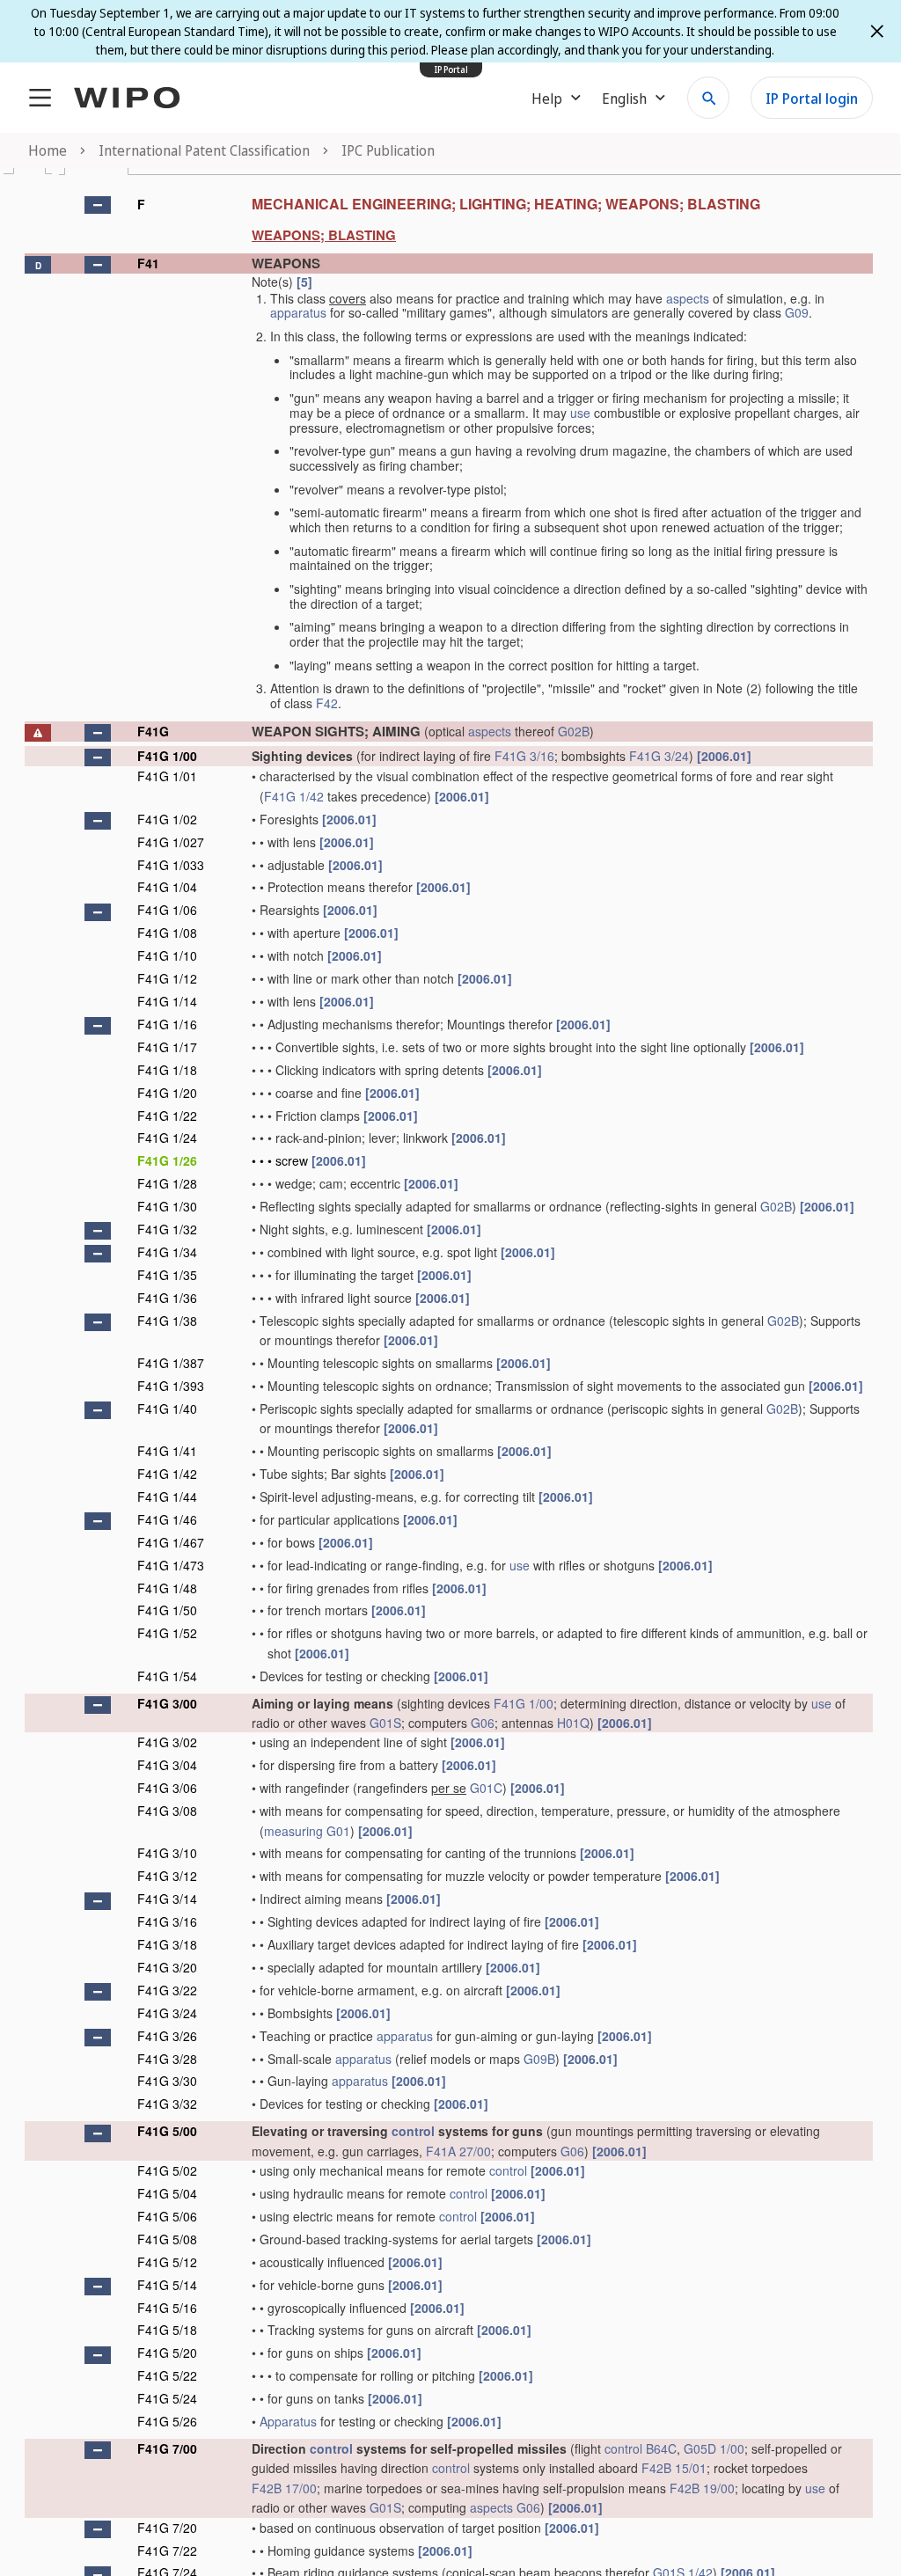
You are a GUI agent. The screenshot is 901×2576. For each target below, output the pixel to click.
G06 (483, 1723)
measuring (293, 1831)
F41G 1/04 (167, 887)
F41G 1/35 (167, 1275)
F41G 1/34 (167, 1252)
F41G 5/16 (167, 2308)
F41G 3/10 (167, 1853)
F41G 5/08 (167, 2239)
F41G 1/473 (171, 1565)
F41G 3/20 (167, 1967)
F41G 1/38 (167, 1321)
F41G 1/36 (167, 1298)
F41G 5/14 (167, 2285)
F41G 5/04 (167, 2193)
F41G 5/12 (167, 2262)
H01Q (573, 1723)
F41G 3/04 (167, 1765)
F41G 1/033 (171, 865)
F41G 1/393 (171, 1386)
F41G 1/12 (167, 978)
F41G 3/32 (167, 2104)
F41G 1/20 (167, 1093)
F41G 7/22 (167, 2550)
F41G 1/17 (167, 1047)
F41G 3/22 (167, 1990)
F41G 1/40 (167, 1409)
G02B (574, 731)
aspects (688, 298)
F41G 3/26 (167, 2036)
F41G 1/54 (167, 1676)
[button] (98, 205)
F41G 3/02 (167, 1742)
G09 (797, 312)
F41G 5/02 (167, 2170)
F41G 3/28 (167, 2059)
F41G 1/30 (167, 1206)
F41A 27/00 (458, 2151)
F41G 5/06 (167, 2216)
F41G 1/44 (167, 1497)
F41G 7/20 (167, 2528)
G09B (539, 2059)
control (413, 2131)
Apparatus (288, 2421)
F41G (153, 731)
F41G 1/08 (167, 933)
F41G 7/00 (167, 2448)
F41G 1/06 (167, 910)
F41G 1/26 (167, 1160)
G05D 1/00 (714, 2448)
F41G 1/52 (167, 1633)
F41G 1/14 (167, 1001)
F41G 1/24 (167, 1138)
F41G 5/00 (167, 2131)
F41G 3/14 (167, 1899)
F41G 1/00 (167, 756)
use (580, 413)
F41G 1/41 (167, 1451)
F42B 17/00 (284, 2488)
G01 (338, 1831)
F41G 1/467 (171, 1542)
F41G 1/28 (167, 1183)
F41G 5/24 (167, 2398)
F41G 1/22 (167, 1116)
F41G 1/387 (171, 1363)
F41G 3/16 (524, 756)
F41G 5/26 (167, 2421)
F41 (148, 263)
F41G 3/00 (167, 1703)
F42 (327, 703)
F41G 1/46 (167, 1519)
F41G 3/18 (167, 1944)
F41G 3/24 (659, 756)
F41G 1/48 (167, 1588)
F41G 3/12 (167, 1876)
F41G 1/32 (167, 1229)
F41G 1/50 (167, 1610)
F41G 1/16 (167, 1024)
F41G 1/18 (167, 1070)
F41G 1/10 (167, 955)
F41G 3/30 (167, 2081)
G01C (486, 1788)
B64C (661, 2448)
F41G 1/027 (171, 842)
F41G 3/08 (167, 1811)
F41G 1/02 (167, 819)
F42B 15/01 (674, 2468)
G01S (385, 1723)
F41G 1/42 (294, 796)
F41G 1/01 (167, 776)
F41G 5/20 (167, 2353)
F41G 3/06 (167, 1788)
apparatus (298, 312)
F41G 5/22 (167, 2375)
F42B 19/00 (702, 2488)
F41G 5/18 (167, 2330)
